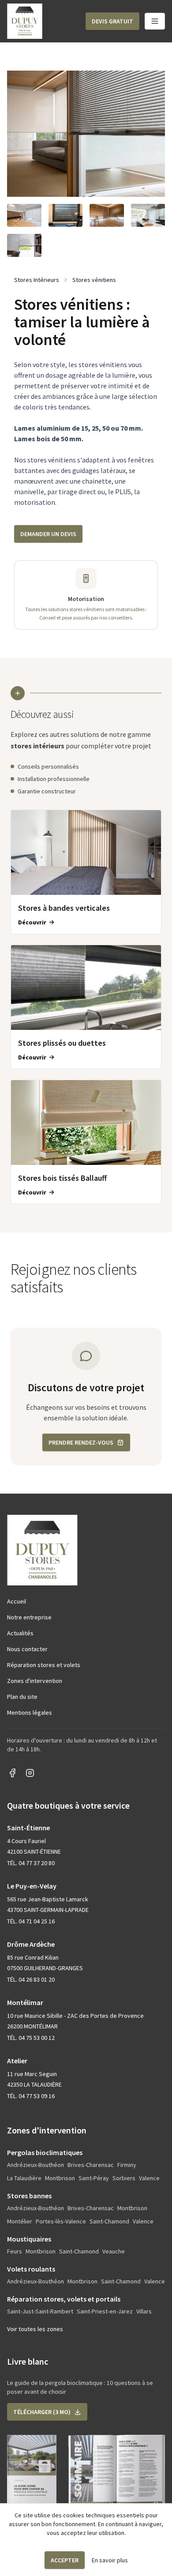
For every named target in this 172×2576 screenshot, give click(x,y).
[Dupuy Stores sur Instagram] (30, 1773)
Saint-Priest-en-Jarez (105, 2311)
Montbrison (60, 2178)
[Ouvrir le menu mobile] (155, 21)
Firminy (127, 2165)
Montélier (20, 2221)
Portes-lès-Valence (61, 2221)
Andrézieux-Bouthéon (36, 2165)
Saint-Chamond (109, 2221)
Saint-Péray (94, 2178)
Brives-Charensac (91, 2165)
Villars (144, 2311)
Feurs (15, 2251)
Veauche (114, 2251)
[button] (112, 21)
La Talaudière (24, 2178)
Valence (149, 2178)
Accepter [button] (65, 2560)
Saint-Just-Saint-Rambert (40, 2311)
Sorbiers (124, 2178)
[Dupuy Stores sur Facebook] (12, 1773)
